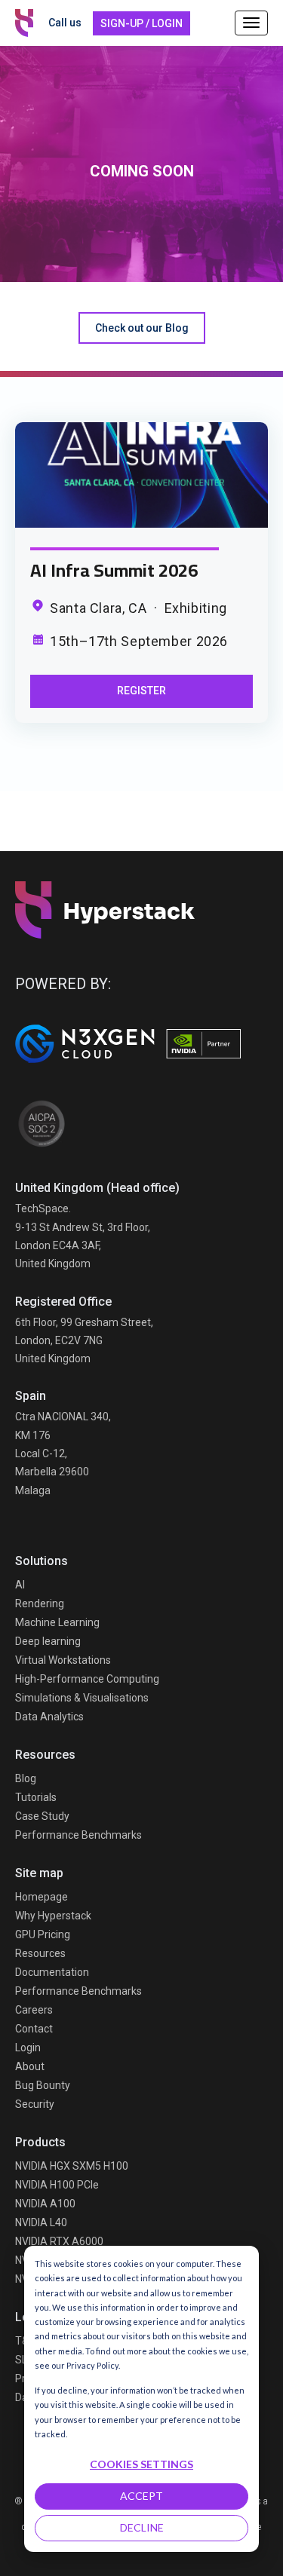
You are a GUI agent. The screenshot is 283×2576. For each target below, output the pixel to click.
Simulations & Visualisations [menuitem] (82, 1698)
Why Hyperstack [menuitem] (53, 1916)
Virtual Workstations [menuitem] (63, 1660)
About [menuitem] (30, 2066)
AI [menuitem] (20, 1585)
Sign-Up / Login (141, 23)
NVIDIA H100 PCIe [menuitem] (57, 2185)
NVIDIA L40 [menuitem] (41, 2222)
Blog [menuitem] (26, 1778)
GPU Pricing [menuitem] (43, 1934)
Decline (142, 2527)
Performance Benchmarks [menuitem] (78, 1835)
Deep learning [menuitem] (48, 1641)
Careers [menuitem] (34, 2010)
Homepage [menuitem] (42, 1897)
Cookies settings (141, 2464)
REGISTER (141, 691)
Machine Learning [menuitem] (57, 1622)
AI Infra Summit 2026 (114, 570)
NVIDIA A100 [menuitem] (45, 2204)
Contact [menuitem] (34, 2029)
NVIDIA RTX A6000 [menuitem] (59, 2241)
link (141, 475)
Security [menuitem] (35, 2104)
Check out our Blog (142, 328)
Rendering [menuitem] (40, 1603)
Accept (141, 2496)
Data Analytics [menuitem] (49, 1717)
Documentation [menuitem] (52, 1972)
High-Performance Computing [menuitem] (87, 1679)
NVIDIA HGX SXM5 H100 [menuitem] (72, 2166)
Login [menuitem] (28, 2048)
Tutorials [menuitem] (36, 1797)
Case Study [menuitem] (42, 1816)
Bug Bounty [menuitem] (43, 2085)
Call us (65, 23)
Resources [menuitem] (40, 1953)
